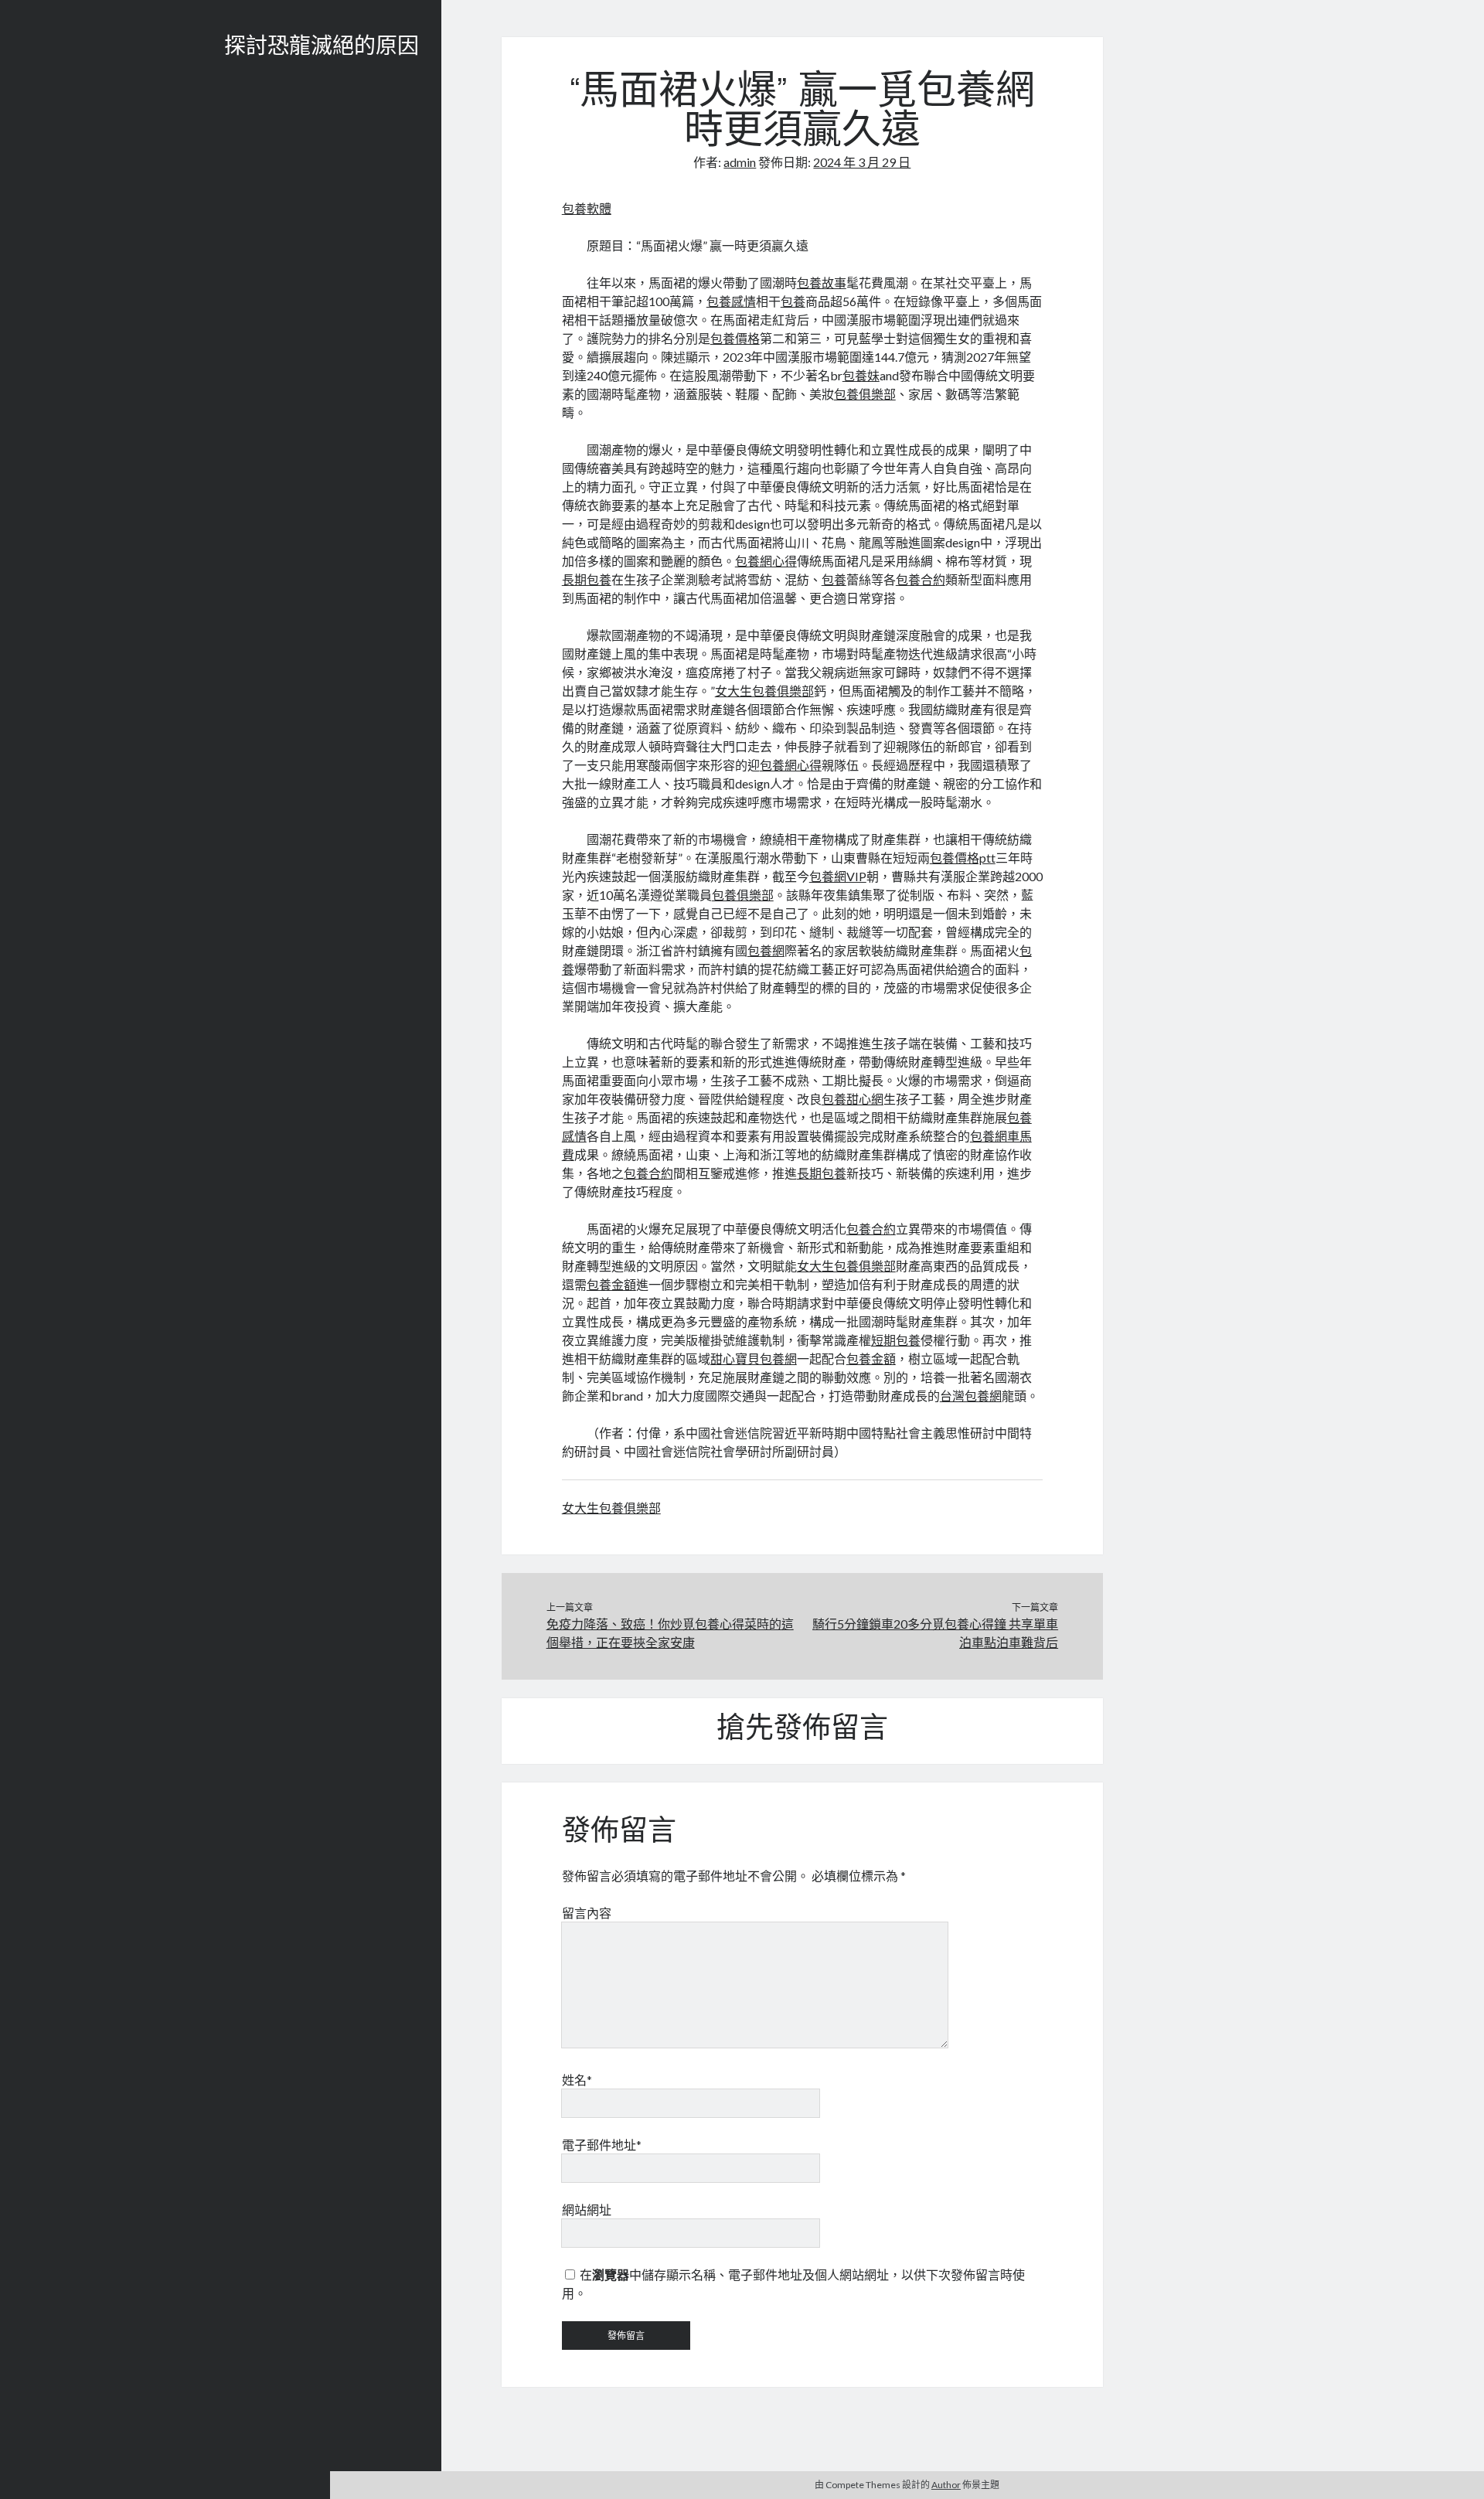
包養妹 (861, 375)
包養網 (766, 950)
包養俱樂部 (865, 394)
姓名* (577, 2080)
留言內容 (587, 1913)
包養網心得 (766, 561)
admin (740, 162)
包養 (793, 301)
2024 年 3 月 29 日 (862, 162)
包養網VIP (838, 876)
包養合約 (921, 579)
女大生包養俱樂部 (764, 691)
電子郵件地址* (602, 2145)
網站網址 (587, 2210)
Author (946, 2485)
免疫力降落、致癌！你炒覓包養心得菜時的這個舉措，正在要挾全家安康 (670, 1633)
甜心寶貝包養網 (754, 1358)
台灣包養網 (971, 1396)
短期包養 (896, 1340)
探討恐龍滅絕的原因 (322, 48)
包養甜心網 (853, 1099)
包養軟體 (587, 208)
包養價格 (735, 338)
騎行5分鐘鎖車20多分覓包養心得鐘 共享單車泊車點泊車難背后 (935, 1633)
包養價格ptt (963, 858)
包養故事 (822, 283)
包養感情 (731, 301)
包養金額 (611, 1284)
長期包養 (587, 579)
